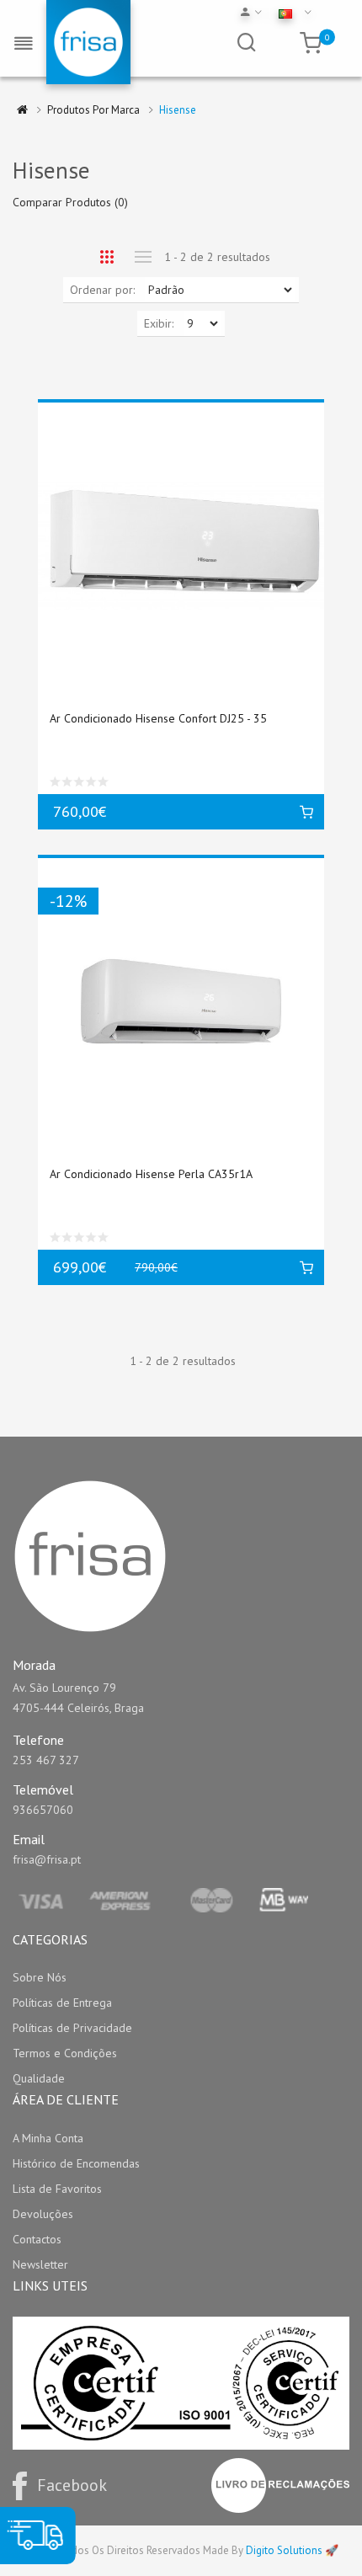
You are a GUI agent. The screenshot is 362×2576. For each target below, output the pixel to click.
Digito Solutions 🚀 (292, 2550)
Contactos (37, 2239)
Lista (143, 257)
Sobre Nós (40, 1977)
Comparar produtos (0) (70, 202)
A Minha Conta (48, 2138)
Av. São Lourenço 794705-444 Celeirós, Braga (78, 1698)
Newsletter (40, 2264)
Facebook (72, 2485)
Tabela (106, 257)
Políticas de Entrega (62, 2003)
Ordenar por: (102, 290)
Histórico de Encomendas (76, 2163)
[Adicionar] (306, 812)
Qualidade (39, 2078)
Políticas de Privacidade (72, 2028)
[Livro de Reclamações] (280, 2485)
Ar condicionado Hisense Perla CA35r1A (151, 1174)
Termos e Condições (65, 2053)
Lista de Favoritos (57, 2189)
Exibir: (159, 323)
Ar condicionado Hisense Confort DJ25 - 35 (158, 718)
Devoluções (43, 2214)
